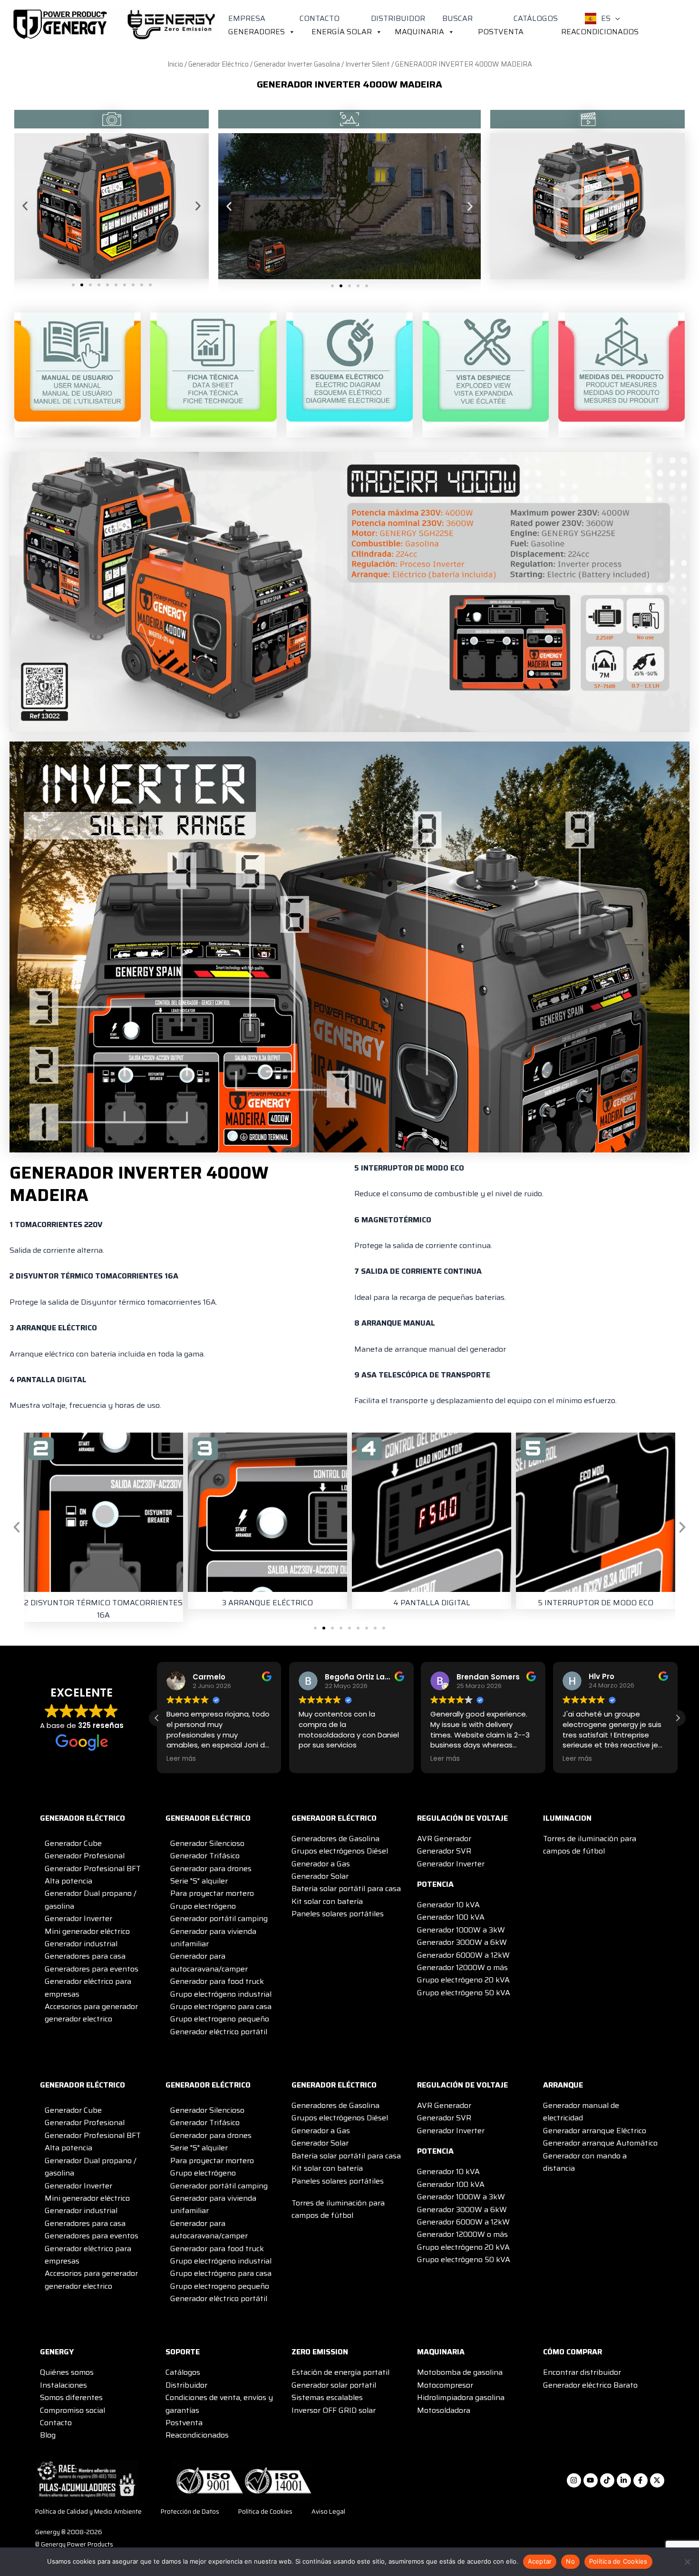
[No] (687, 2562)
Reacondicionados (600, 32)
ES (606, 18)
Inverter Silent (368, 64)
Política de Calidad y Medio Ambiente (88, 2512)
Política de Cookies (265, 2512)
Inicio (175, 64)
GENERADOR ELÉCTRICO (83, 1818)
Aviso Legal (328, 2512)
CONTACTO (320, 18)
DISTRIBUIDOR (398, 18)
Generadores (257, 32)
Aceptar (540, 2561)
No (570, 2561)
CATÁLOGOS (536, 18)
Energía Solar (342, 32)
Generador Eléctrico (218, 64)
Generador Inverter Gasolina (297, 64)
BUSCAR (457, 18)
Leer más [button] (313, 1759)
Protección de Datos (190, 2512)
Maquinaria (419, 32)
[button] (615, 19)
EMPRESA (247, 18)
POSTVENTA (501, 32)
